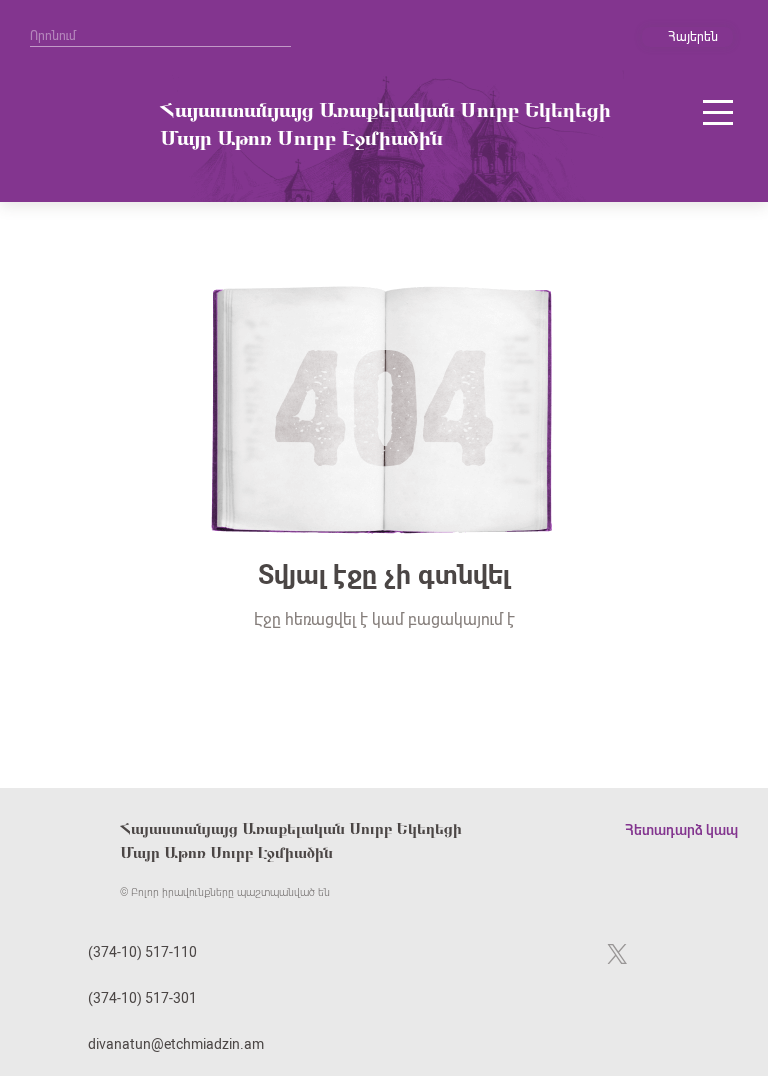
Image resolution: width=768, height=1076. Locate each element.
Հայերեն (693, 37)
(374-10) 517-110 (142, 952)
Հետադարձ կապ (681, 830)
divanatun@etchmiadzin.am (176, 1044)
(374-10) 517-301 (142, 998)
